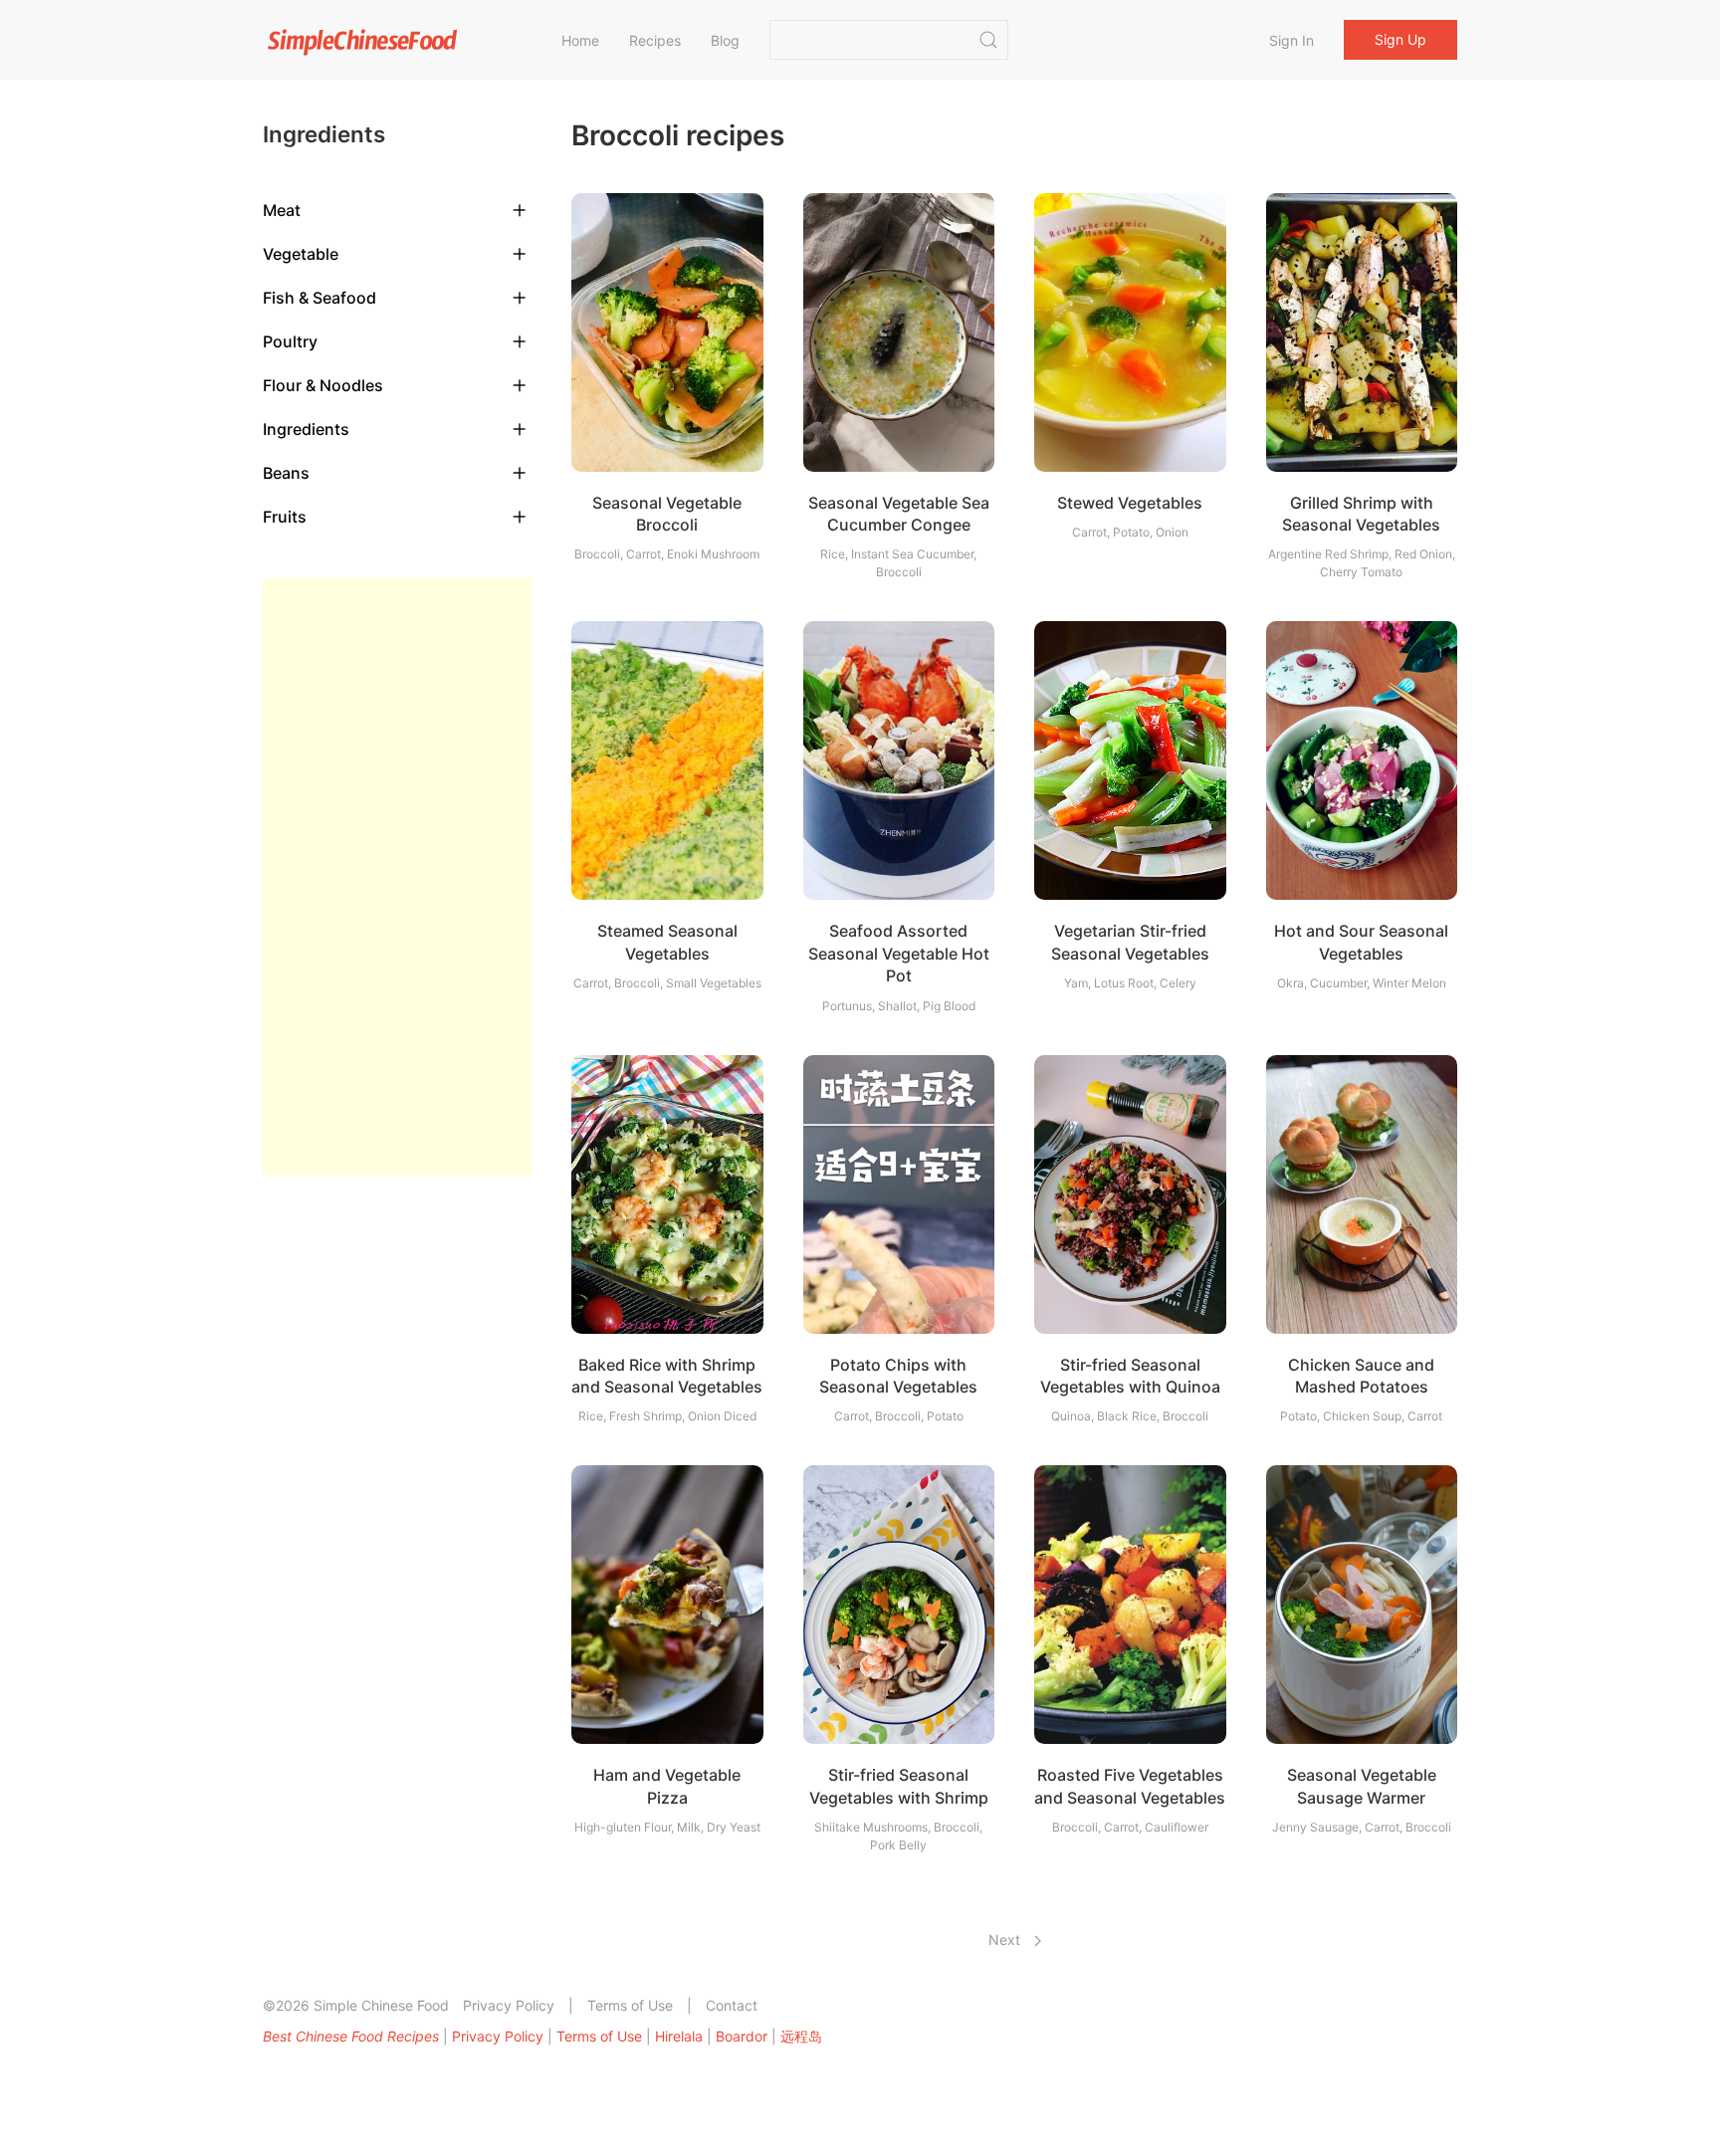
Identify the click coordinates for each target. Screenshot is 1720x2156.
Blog (725, 40)
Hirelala (679, 2036)
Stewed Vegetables (1130, 503)
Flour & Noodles (323, 385)
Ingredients (306, 429)
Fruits (285, 517)
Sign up (1400, 39)
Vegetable (301, 254)
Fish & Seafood (320, 298)
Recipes (655, 40)
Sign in (1291, 40)
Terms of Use (630, 2005)
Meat (282, 210)
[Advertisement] (397, 877)
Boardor (742, 2036)
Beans (286, 473)
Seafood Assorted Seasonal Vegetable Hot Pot (899, 953)
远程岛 (801, 2036)
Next (1006, 1940)
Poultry (290, 341)
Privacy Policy (509, 2005)
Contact (732, 2005)
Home (580, 40)
